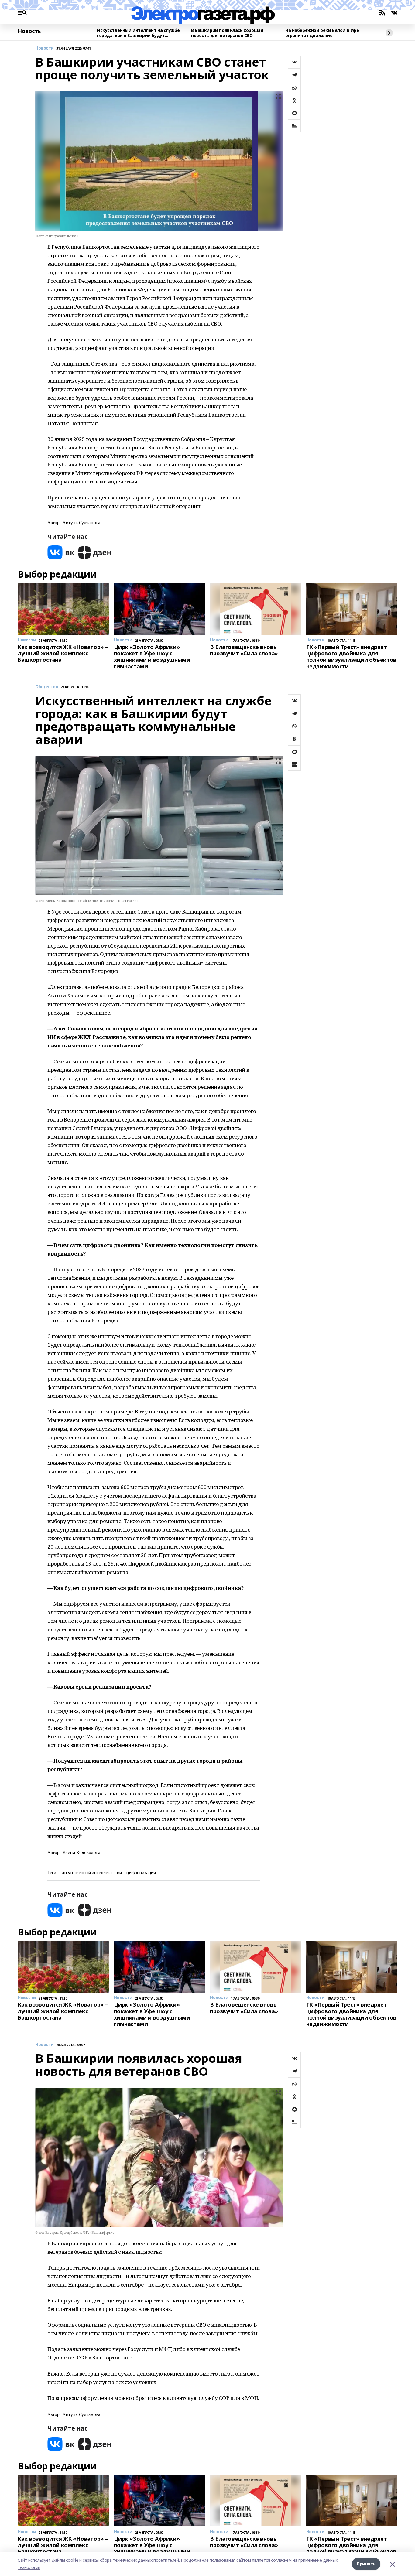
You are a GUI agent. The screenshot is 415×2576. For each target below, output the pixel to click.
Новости (45, 48)
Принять (366, 2564)
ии (119, 1873)
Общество (47, 687)
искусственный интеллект (87, 1873)
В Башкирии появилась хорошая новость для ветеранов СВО (227, 33)
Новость (29, 31)
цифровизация (141, 1873)
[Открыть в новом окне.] (61, 552)
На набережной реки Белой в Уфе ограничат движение (322, 33)
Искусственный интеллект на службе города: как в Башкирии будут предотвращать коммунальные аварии (138, 33)
